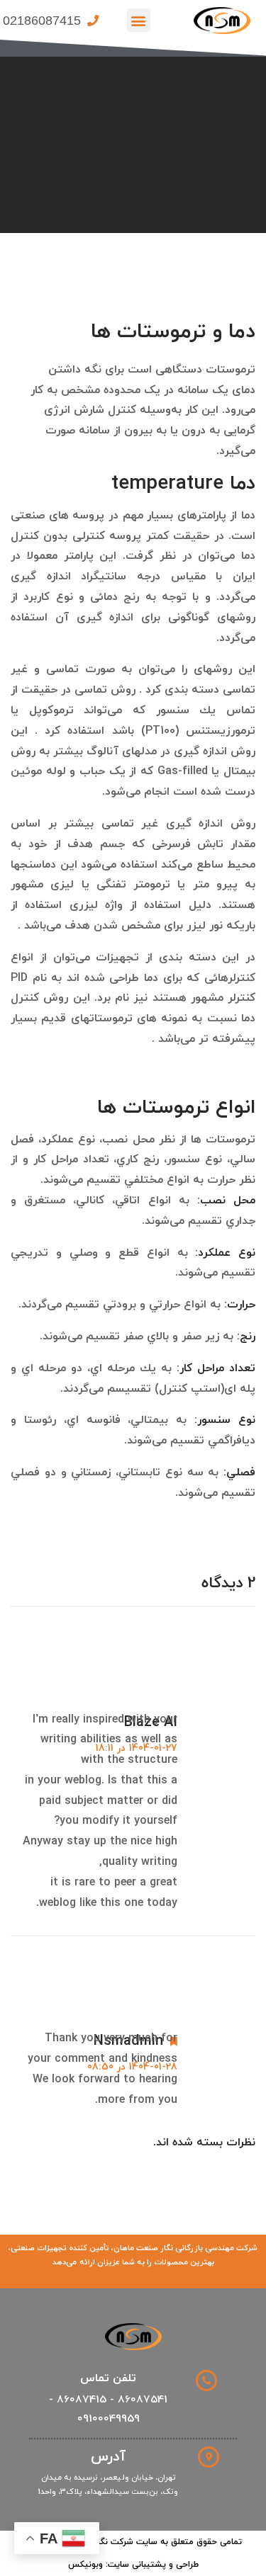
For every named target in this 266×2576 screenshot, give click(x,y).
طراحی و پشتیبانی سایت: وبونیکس (133, 2565)
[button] (139, 20)
